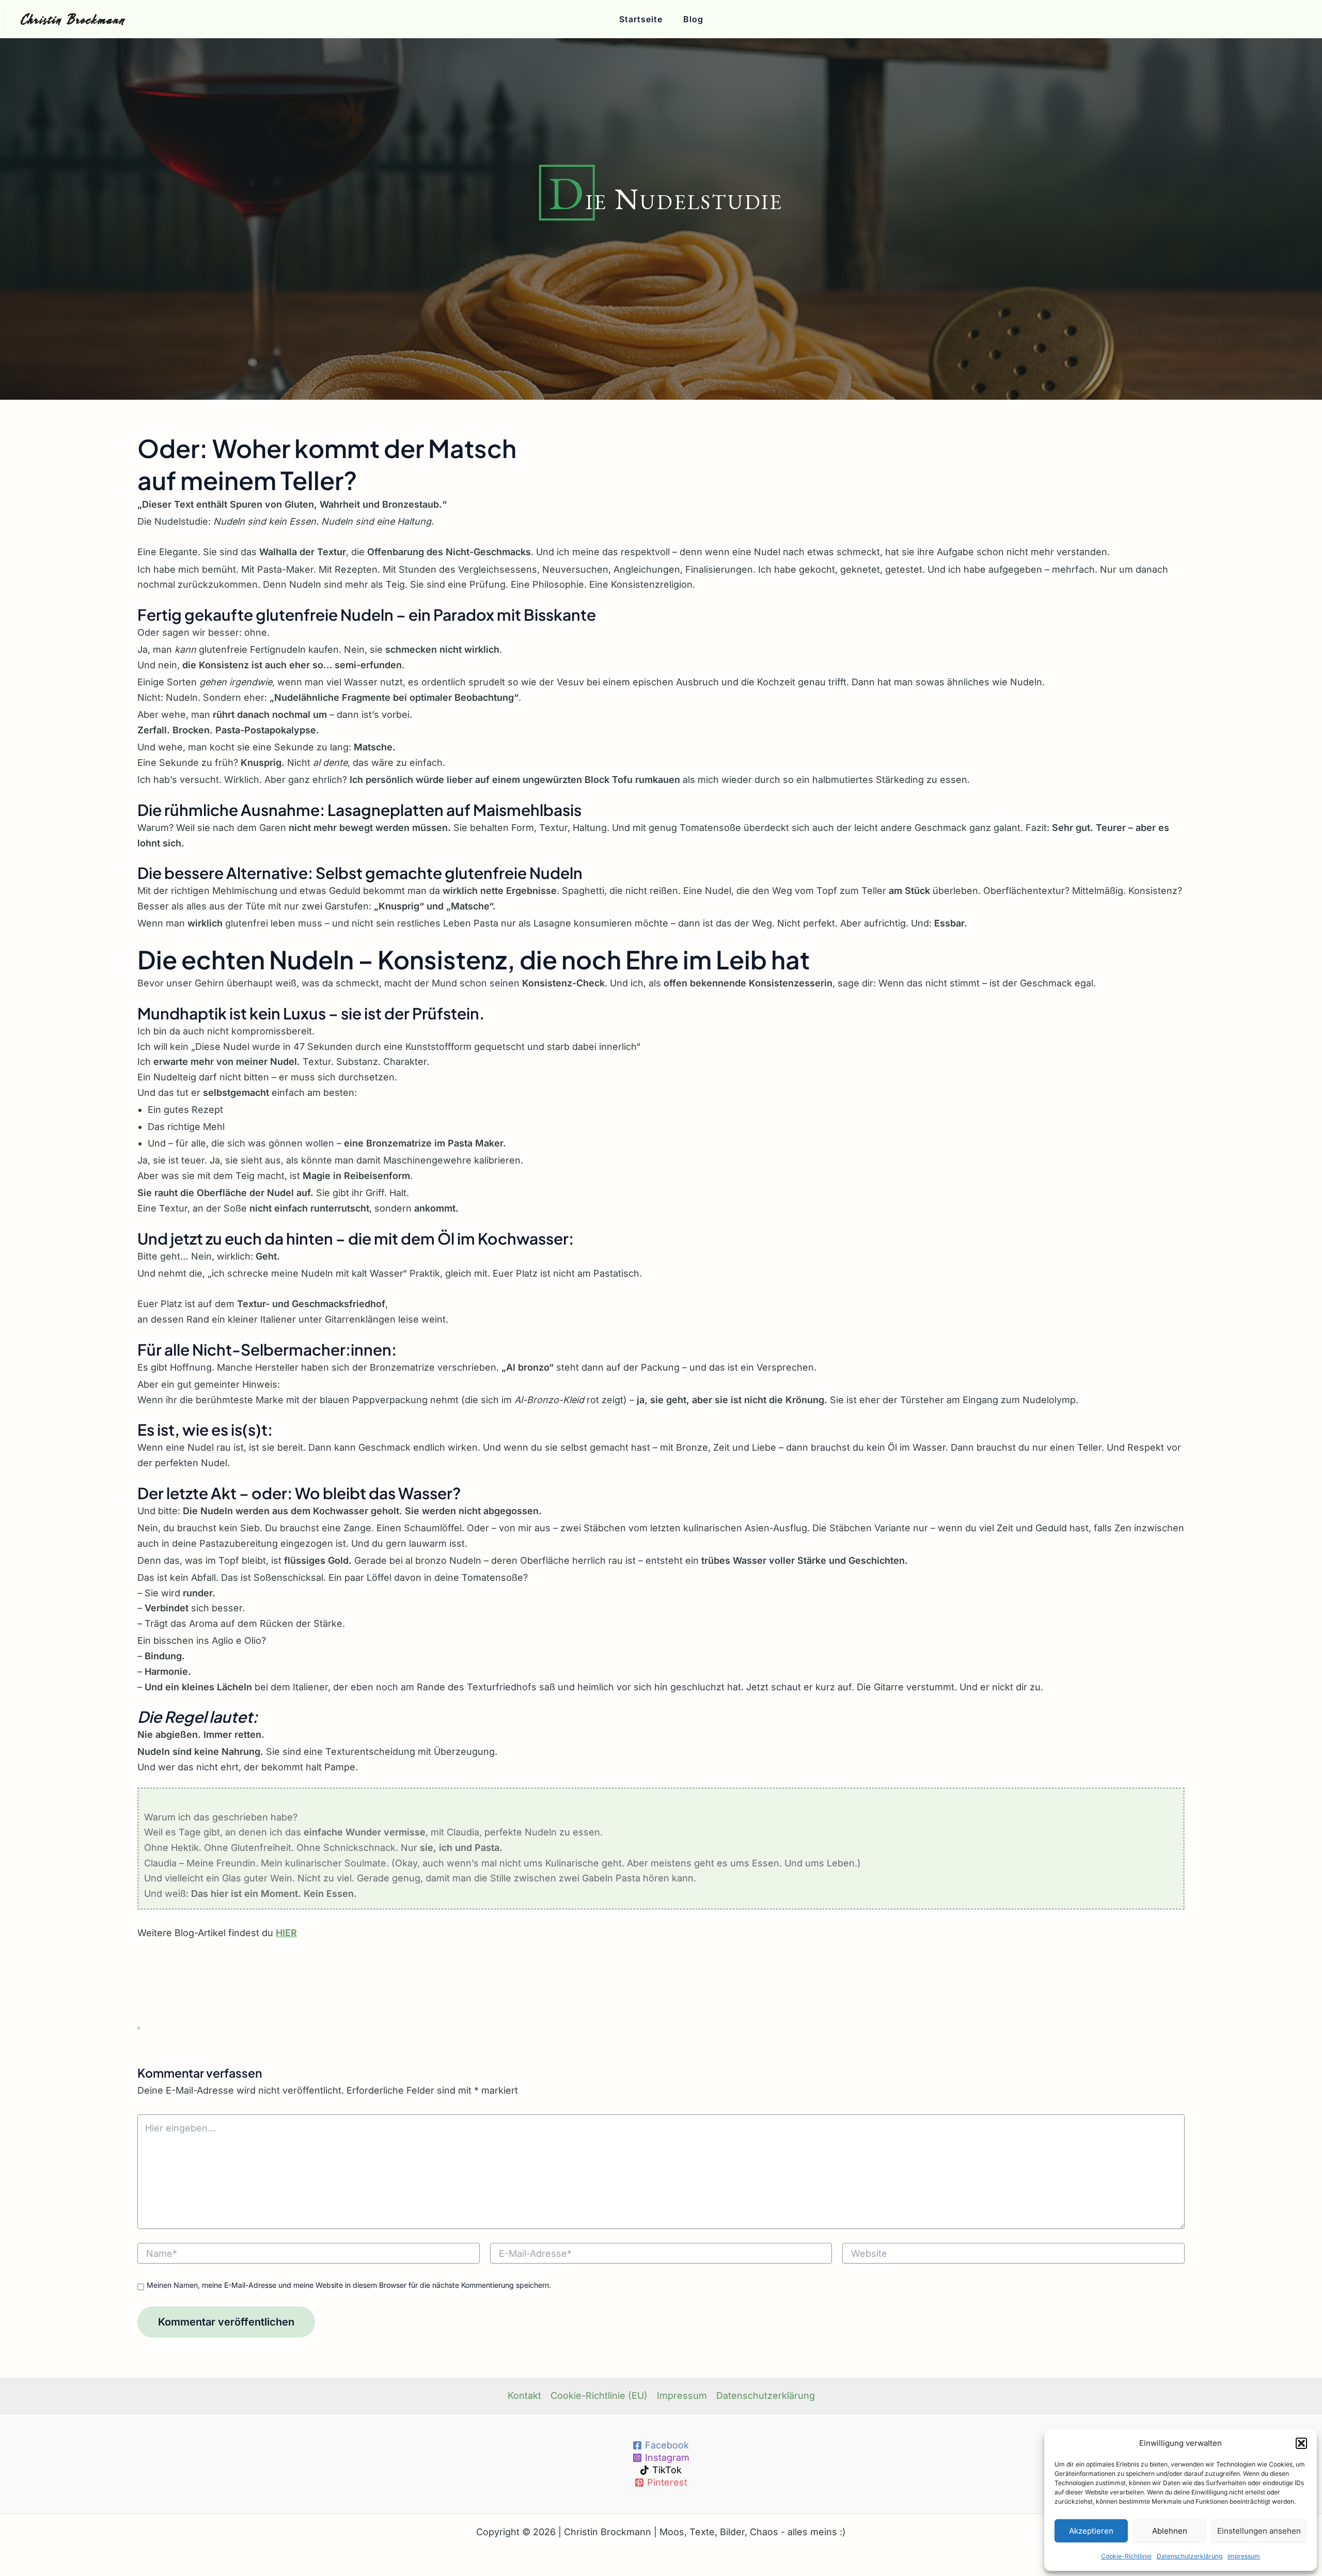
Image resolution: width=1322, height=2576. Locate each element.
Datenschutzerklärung (1190, 2556)
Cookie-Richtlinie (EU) (599, 2396)
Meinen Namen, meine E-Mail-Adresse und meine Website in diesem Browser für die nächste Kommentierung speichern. (349, 2285)
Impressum (1244, 2556)
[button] (1301, 2443)
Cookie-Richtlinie (1126, 2556)
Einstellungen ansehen (1259, 2531)
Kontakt (524, 2396)
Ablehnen (1170, 2531)
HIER (286, 1933)
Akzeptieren (1091, 2531)
